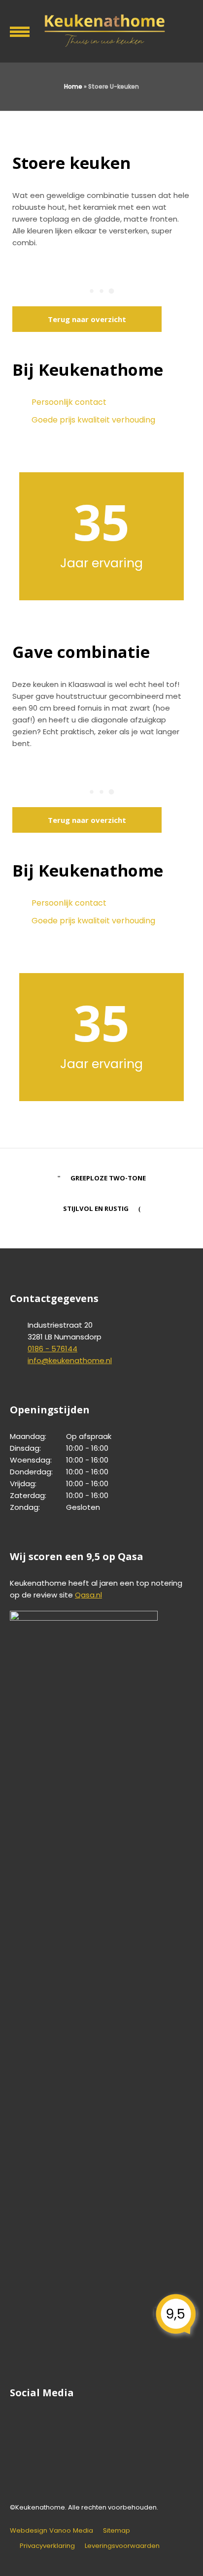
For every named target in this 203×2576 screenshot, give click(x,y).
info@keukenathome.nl (70, 1360)
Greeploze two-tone (108, 1178)
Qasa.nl (88, 1595)
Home (73, 86)
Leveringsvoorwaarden (122, 2546)
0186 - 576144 (52, 1349)
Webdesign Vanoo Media (51, 2530)
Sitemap (117, 2530)
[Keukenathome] (101, 30)
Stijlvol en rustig (96, 1208)
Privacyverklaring (47, 2546)
